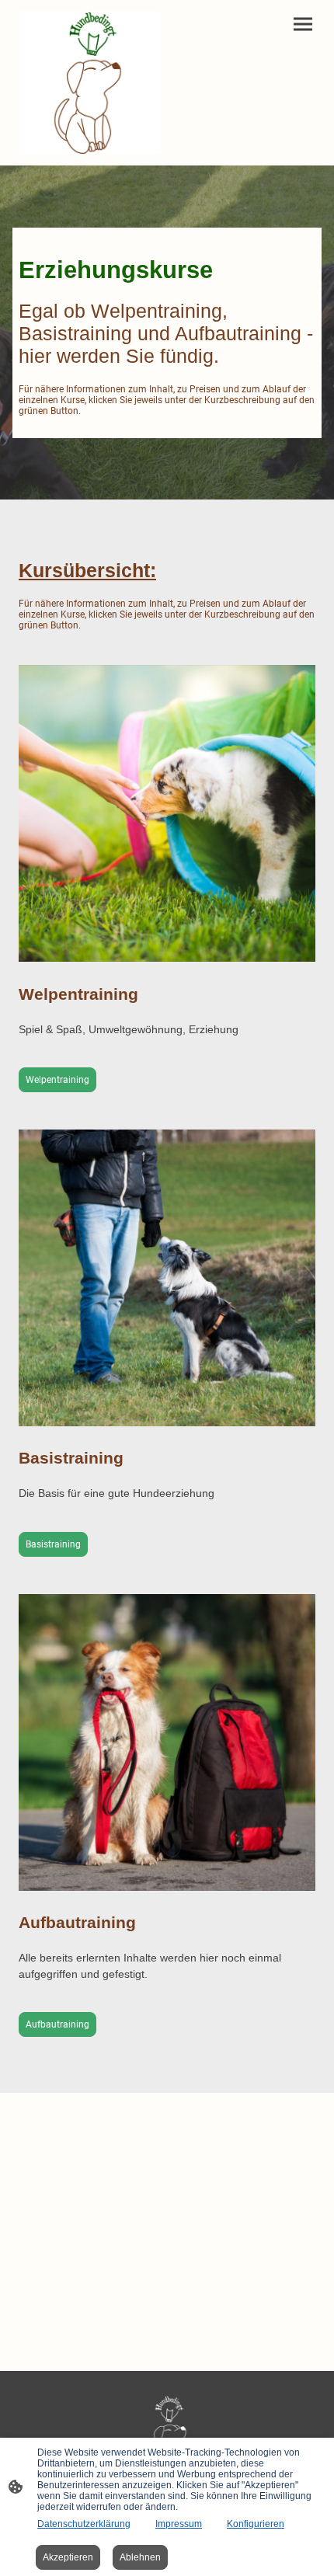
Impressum (179, 2524)
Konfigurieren (256, 2524)
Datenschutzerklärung (84, 2524)
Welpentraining (57, 1080)
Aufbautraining (57, 2024)
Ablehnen (140, 2557)
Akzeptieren (68, 2557)
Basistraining (53, 1544)
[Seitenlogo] (90, 83)
